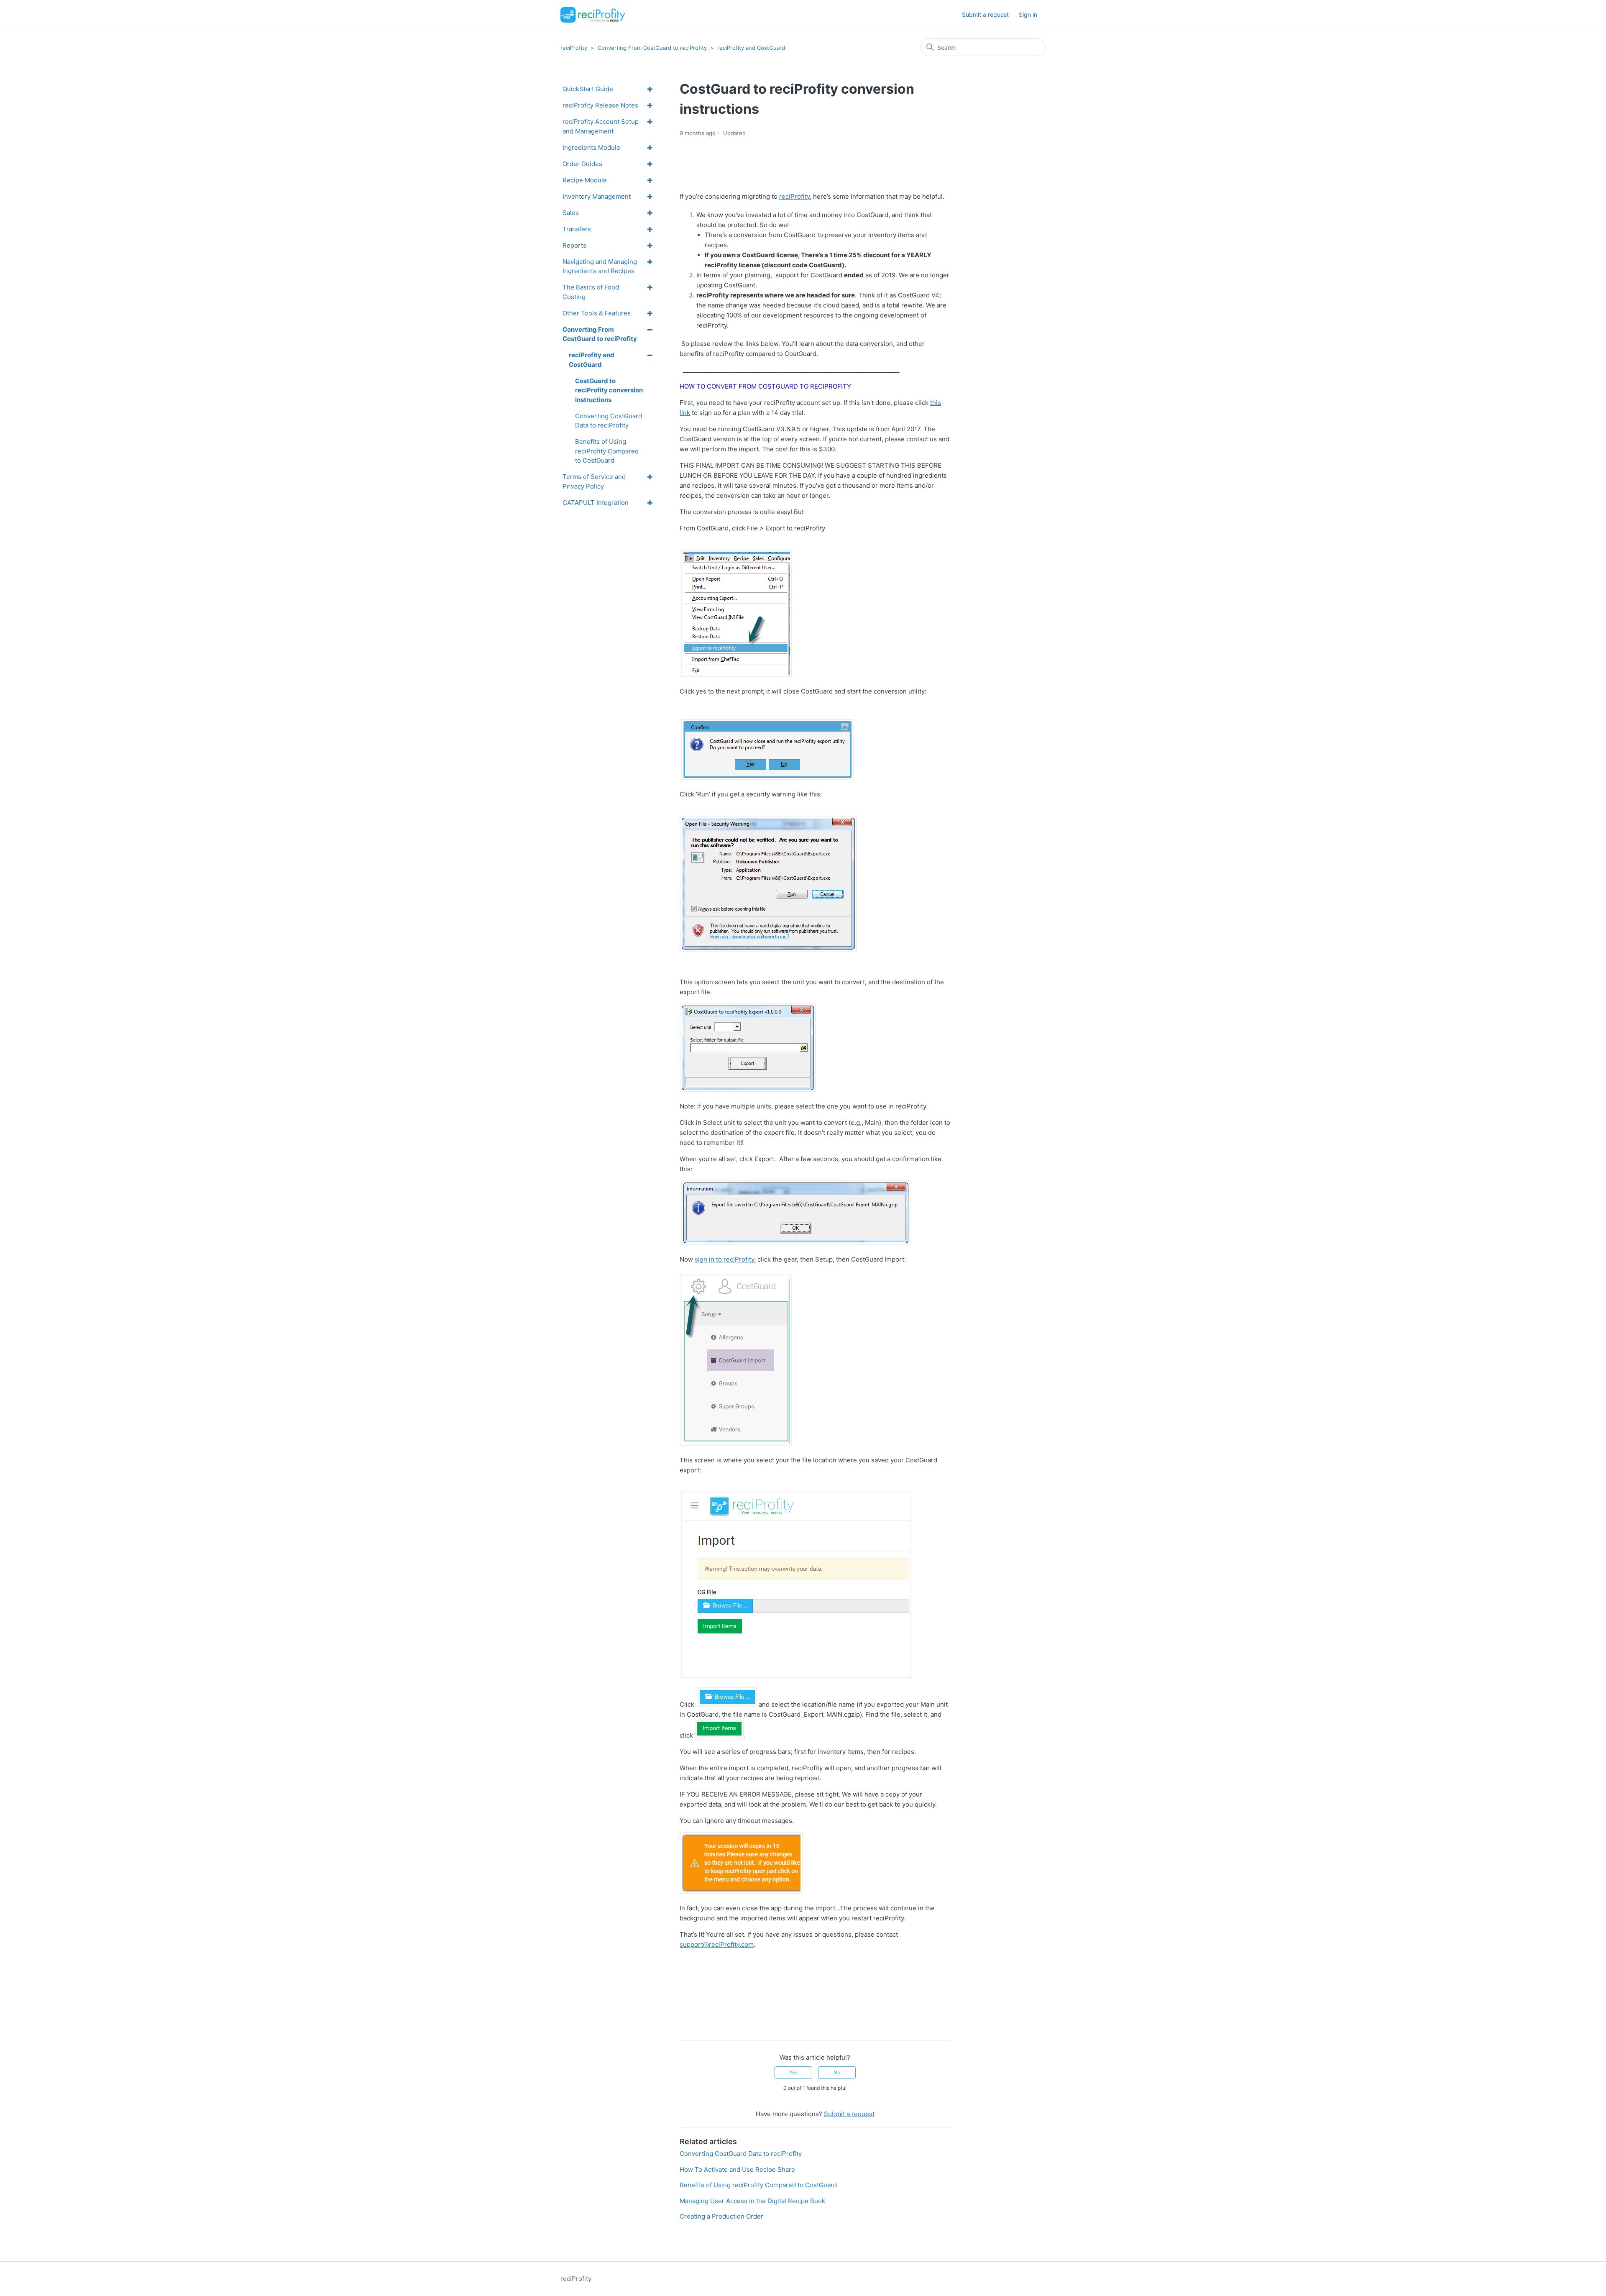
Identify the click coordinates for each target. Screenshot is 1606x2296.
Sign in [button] (1028, 14)
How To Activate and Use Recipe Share (737, 2169)
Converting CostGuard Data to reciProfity (741, 2154)
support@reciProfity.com (717, 1944)
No (837, 2072)
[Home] (593, 15)
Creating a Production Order (721, 2216)
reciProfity (574, 48)
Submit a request (985, 14)
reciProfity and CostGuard (751, 48)
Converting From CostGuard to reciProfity (652, 48)
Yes (793, 2072)
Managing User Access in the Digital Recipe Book (752, 2201)
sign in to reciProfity (724, 1259)
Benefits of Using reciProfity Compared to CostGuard (758, 2185)
